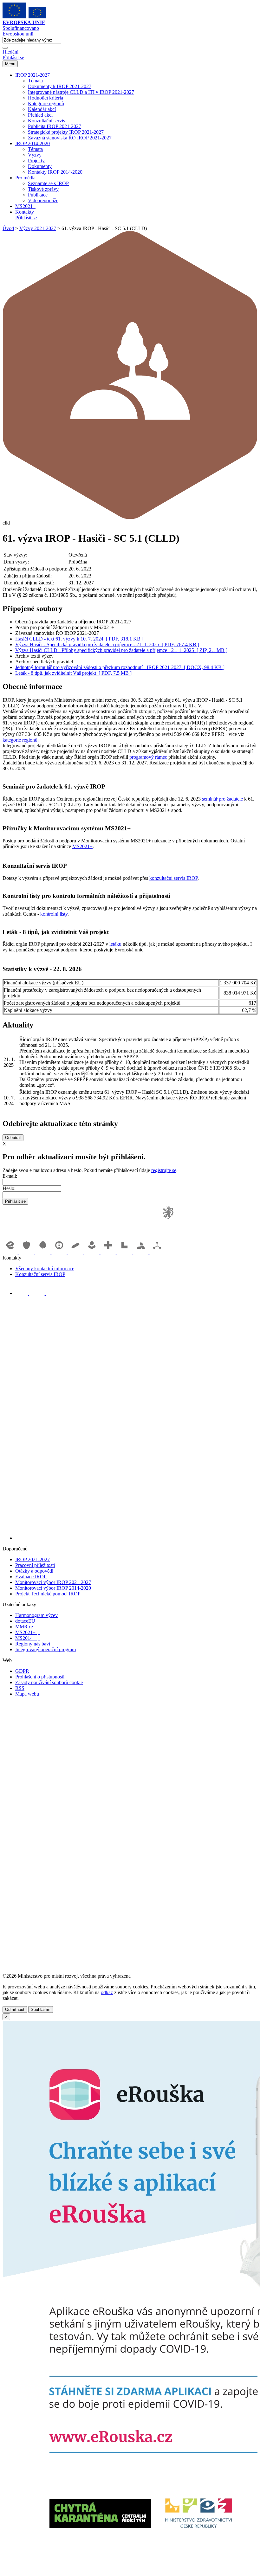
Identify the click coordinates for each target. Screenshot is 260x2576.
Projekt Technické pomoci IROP (48, 1594)
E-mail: (10, 1176)
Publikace (38, 195)
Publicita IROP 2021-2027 (55, 126)
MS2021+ (25, 206)
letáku (115, 944)
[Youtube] (38, 1293)
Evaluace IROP (31, 1577)
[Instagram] (52, 1293)
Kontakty (25, 212)
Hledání (10, 52)
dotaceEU (27, 1621)
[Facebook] (22, 1293)
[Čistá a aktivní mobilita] (157, 1252)
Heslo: (9, 1188)
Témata (35, 81)
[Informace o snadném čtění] (136, 1538)
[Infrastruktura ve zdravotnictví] (109, 1252)
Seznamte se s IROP (48, 183)
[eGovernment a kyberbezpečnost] (11, 1252)
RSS (20, 1688)
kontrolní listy (54, 914)
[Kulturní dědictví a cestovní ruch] (125, 1252)
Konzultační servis (46, 121)
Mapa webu (27, 1694)
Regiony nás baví (35, 1644)
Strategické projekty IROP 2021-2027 (66, 132)
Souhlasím (41, 2009)
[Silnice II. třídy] (60, 1252)
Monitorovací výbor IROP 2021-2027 (53, 1582)
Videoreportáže (43, 200)
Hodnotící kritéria (45, 98)
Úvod (8, 228)
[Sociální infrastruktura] (93, 1252)
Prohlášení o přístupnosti (40, 1677)
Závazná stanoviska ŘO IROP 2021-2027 (70, 138)
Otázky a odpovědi (34, 1571)
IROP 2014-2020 (32, 143)
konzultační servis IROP (173, 878)
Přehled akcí (40, 115)
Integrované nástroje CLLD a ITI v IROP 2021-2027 (81, 92)
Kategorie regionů (46, 103)
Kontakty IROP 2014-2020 (55, 172)
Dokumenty (40, 166)
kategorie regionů (20, 740)
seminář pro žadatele (222, 799)
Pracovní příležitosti (35, 1565)
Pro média (25, 178)
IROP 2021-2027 (32, 75)
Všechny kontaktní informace (45, 1269)
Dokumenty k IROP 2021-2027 (60, 86)
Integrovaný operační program (45, 1649)
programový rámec (148, 757)
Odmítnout (15, 2009)
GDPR (22, 1671)
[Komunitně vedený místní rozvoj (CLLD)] (141, 1252)
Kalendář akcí (42, 109)
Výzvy (35, 155)
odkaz (107, 1992)
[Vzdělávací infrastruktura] (76, 1252)
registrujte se (164, 1170)
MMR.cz (26, 1627)
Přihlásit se (13, 58)
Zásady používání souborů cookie (49, 1682)
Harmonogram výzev (36, 1615)
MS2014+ (28, 1638)
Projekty (36, 161)
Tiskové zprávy (43, 189)
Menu (10, 64)
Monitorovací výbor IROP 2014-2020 (53, 1588)
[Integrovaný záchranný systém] (27, 1252)
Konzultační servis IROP (40, 1274)
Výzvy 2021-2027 (38, 228)
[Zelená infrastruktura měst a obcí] (43, 1252)
